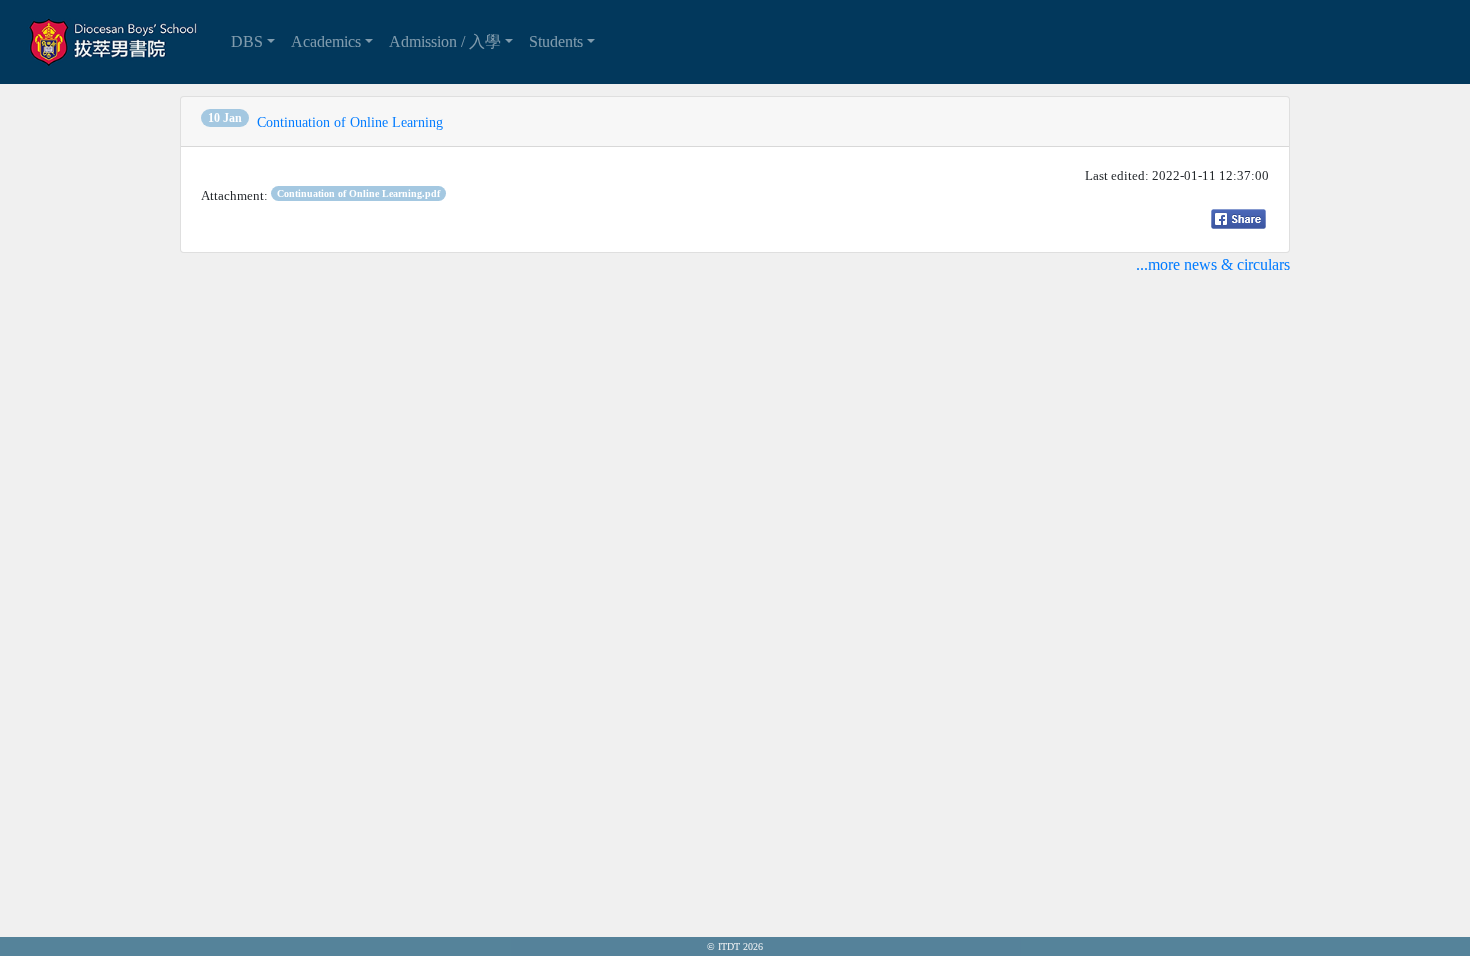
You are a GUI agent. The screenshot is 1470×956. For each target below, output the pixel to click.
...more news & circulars (1213, 264)
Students (556, 41)
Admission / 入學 (445, 41)
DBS (247, 41)
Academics (326, 41)
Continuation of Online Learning (350, 122)
